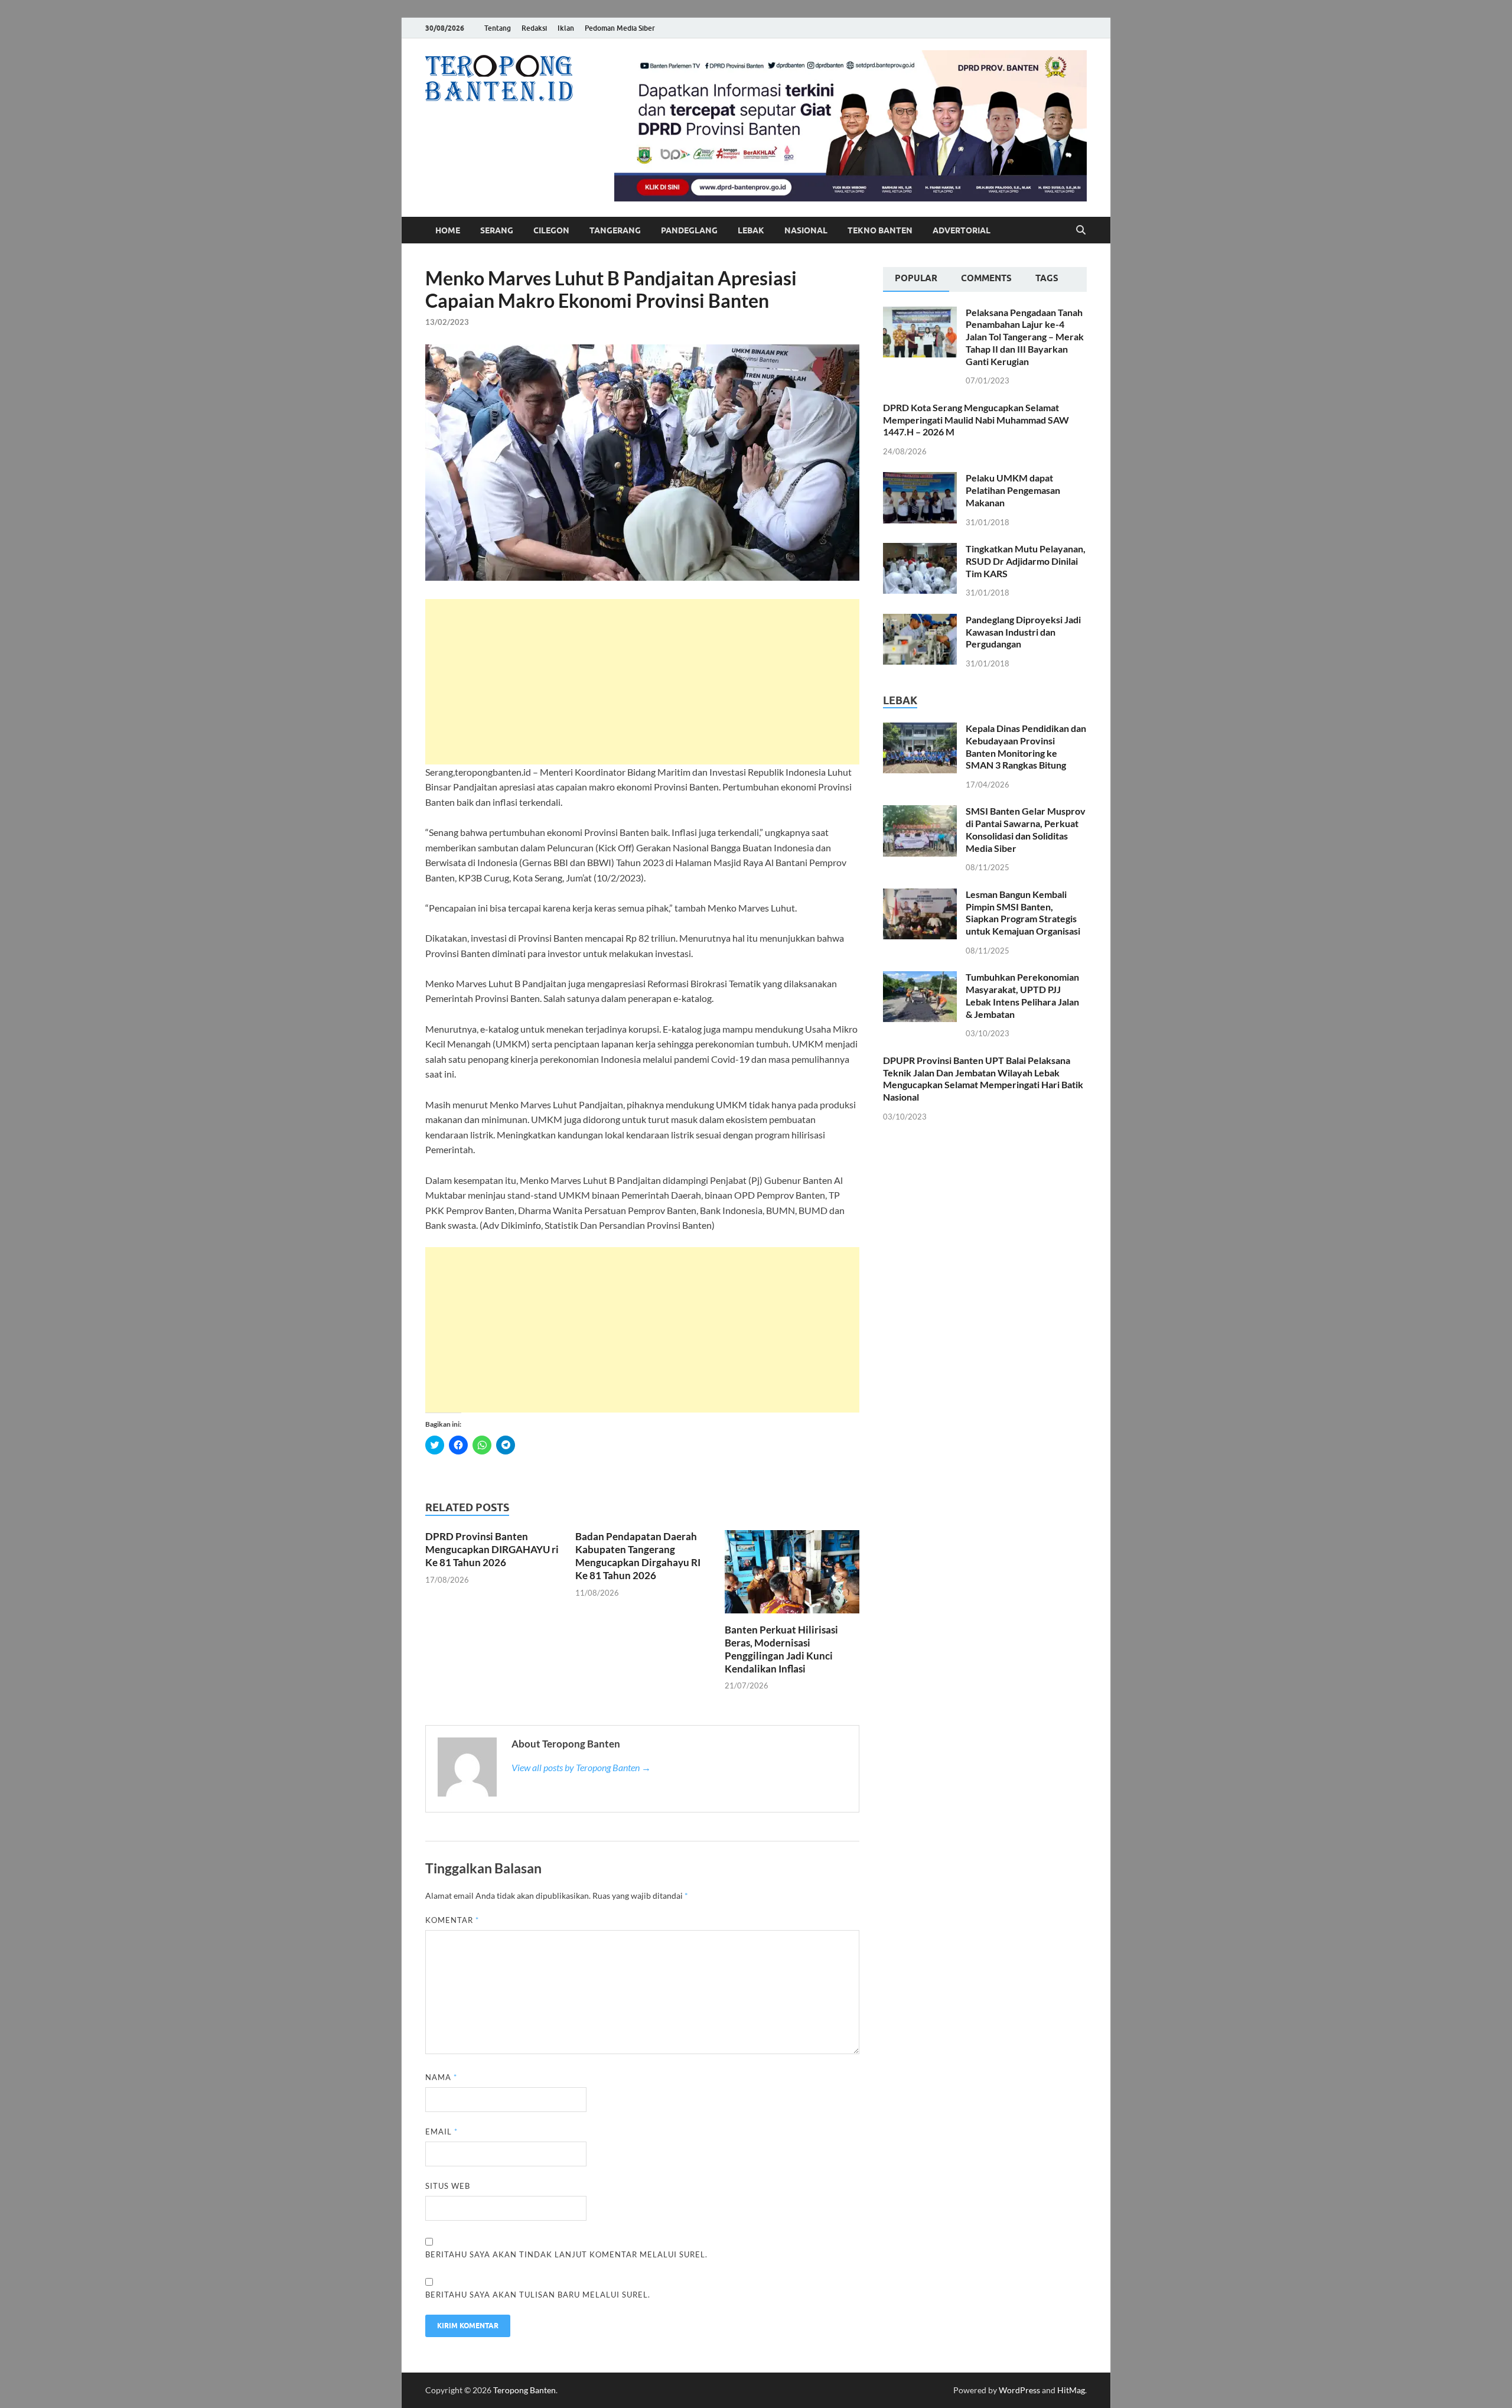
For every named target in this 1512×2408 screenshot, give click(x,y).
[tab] (916, 279)
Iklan (566, 28)
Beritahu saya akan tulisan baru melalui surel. (538, 2295)
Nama (441, 2077)
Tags (1047, 278)
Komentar (452, 1920)
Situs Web (448, 2186)
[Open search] (1081, 230)
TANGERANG (615, 230)
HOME (448, 230)
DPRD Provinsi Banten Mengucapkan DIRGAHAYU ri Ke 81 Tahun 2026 (492, 1549)
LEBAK (751, 230)
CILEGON (551, 230)
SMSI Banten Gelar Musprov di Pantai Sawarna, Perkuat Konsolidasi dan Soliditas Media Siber (1026, 829)
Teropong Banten (524, 2390)
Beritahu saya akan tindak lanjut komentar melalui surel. (566, 2254)
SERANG (497, 230)
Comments (986, 278)
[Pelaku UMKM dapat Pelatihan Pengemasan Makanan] (920, 479)
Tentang (498, 28)
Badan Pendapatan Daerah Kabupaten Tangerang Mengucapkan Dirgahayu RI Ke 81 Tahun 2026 (638, 1556)
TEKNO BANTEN (880, 230)
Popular (916, 278)
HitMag (1071, 2390)
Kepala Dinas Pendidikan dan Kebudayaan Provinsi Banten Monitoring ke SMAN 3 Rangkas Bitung (1026, 746)
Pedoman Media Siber (620, 28)
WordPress (1019, 2390)
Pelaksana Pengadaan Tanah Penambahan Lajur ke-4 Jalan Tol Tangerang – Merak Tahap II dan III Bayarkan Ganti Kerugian (1025, 337)
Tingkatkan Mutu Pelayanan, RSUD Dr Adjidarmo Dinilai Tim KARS (1026, 561)
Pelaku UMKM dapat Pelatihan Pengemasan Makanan (1013, 490)
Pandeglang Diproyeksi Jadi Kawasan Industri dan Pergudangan (1023, 632)
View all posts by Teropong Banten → (581, 1767)
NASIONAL (806, 230)
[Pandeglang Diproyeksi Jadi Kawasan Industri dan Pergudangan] (920, 621)
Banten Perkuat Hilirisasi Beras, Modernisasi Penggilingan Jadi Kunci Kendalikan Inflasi (781, 1649)
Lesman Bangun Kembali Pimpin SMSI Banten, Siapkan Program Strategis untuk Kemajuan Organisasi (1023, 912)
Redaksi (534, 28)
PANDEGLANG (689, 230)
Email (441, 2132)
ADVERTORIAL (962, 230)
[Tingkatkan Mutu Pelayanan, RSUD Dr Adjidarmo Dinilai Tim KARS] (920, 550)
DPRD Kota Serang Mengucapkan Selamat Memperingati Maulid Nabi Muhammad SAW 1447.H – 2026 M (976, 420)
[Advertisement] (642, 682)
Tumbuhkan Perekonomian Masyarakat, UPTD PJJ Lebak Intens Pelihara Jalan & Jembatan (1022, 995)
